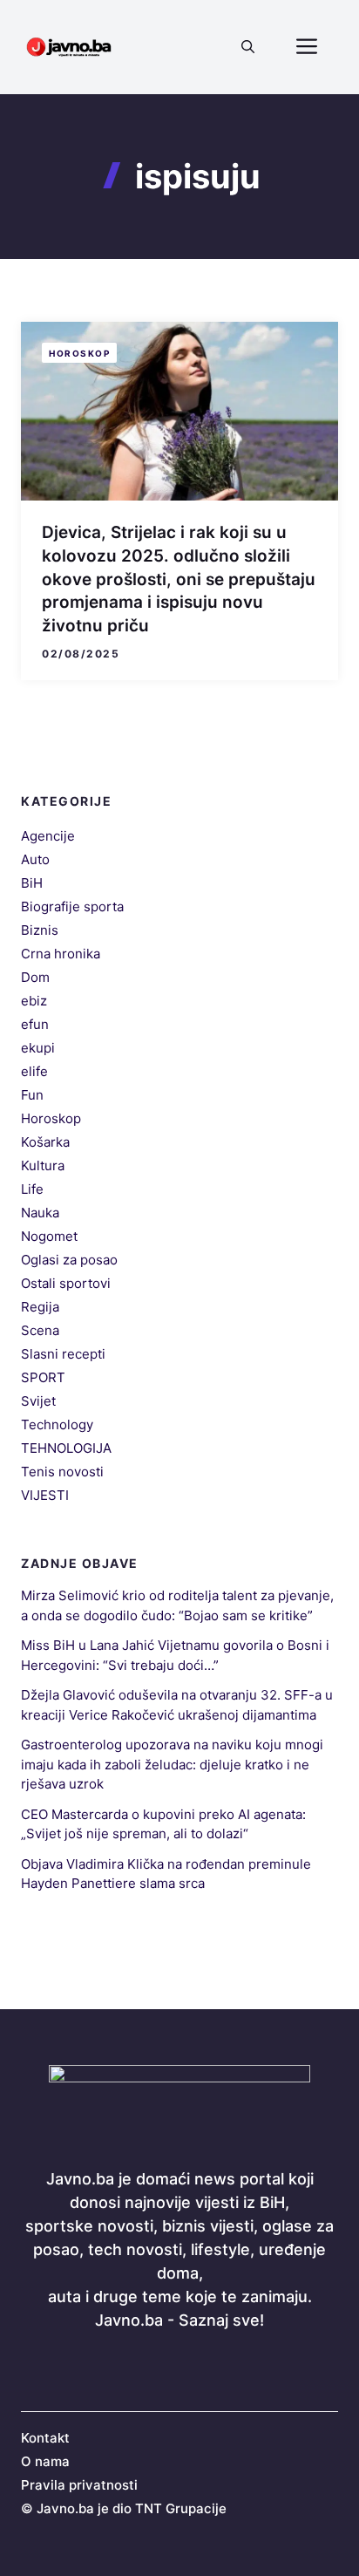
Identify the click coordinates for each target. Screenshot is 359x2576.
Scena (40, 1330)
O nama (45, 2461)
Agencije (48, 836)
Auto (35, 859)
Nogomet (49, 1236)
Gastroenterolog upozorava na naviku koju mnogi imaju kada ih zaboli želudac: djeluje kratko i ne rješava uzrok (172, 1764)
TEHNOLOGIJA (66, 1448)
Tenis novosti (62, 1472)
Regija (40, 1307)
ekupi (38, 1048)
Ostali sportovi (66, 1283)
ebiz (34, 1001)
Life (32, 1189)
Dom (35, 977)
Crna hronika (61, 954)
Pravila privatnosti (79, 2485)
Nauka (40, 1213)
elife (34, 1071)
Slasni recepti (63, 1354)
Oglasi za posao (69, 1260)
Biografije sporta (72, 906)
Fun (32, 1095)
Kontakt (45, 2438)
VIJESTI (45, 1495)
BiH (32, 883)
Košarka (45, 1142)
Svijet (38, 1401)
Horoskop (79, 353)
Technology (57, 1424)
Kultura (43, 1165)
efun (35, 1024)
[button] (248, 47)
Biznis (40, 930)
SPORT (43, 1377)
